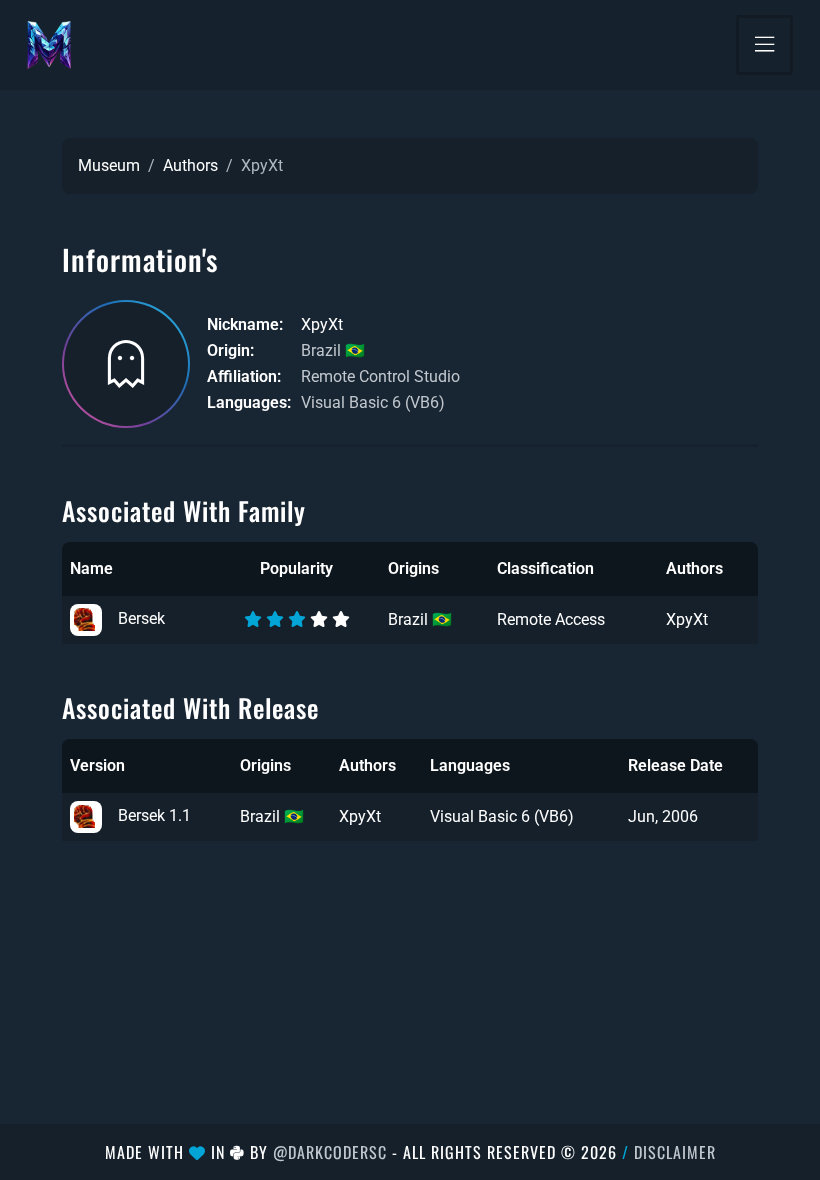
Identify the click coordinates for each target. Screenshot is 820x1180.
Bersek (141, 618)
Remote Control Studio (380, 376)
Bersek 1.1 (154, 815)
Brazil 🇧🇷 (333, 350)
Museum (109, 165)
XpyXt (687, 619)
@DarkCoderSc (330, 1152)
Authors (190, 165)
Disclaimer (675, 1152)
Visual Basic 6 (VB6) (373, 402)
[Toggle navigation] (764, 45)
